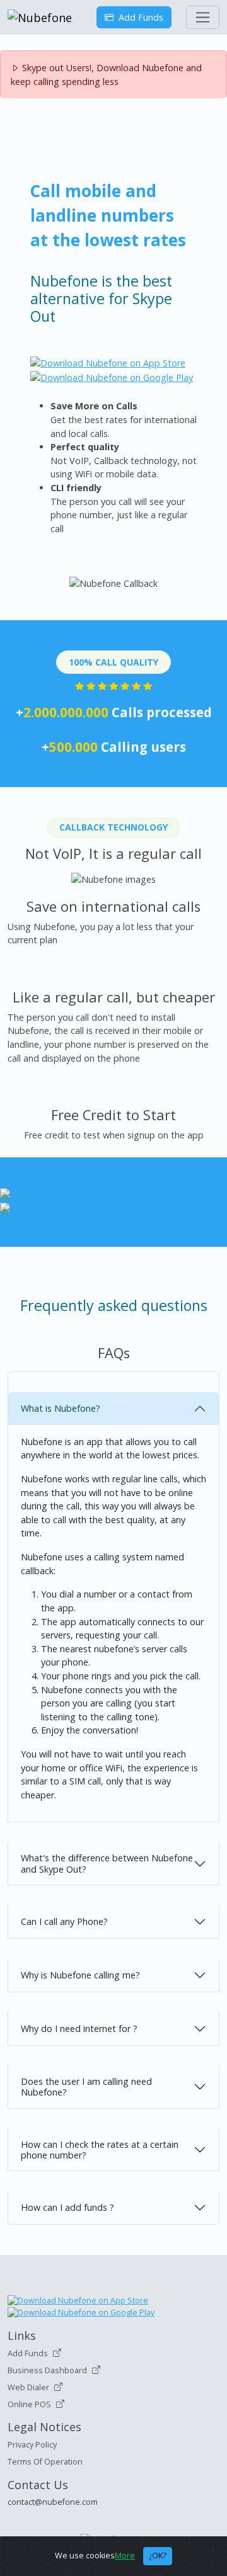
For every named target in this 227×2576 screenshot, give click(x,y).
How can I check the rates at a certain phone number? (100, 2150)
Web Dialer (28, 2387)
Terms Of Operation (45, 2462)
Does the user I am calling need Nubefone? (86, 2087)
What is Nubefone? (61, 1408)
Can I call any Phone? (64, 1921)
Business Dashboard (47, 2370)
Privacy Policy (32, 2445)
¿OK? (158, 2556)
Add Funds (138, 17)
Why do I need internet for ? (79, 2028)
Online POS (29, 2404)
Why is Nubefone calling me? (80, 1975)
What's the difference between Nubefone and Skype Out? (107, 1863)
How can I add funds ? (67, 2207)
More (125, 2556)
